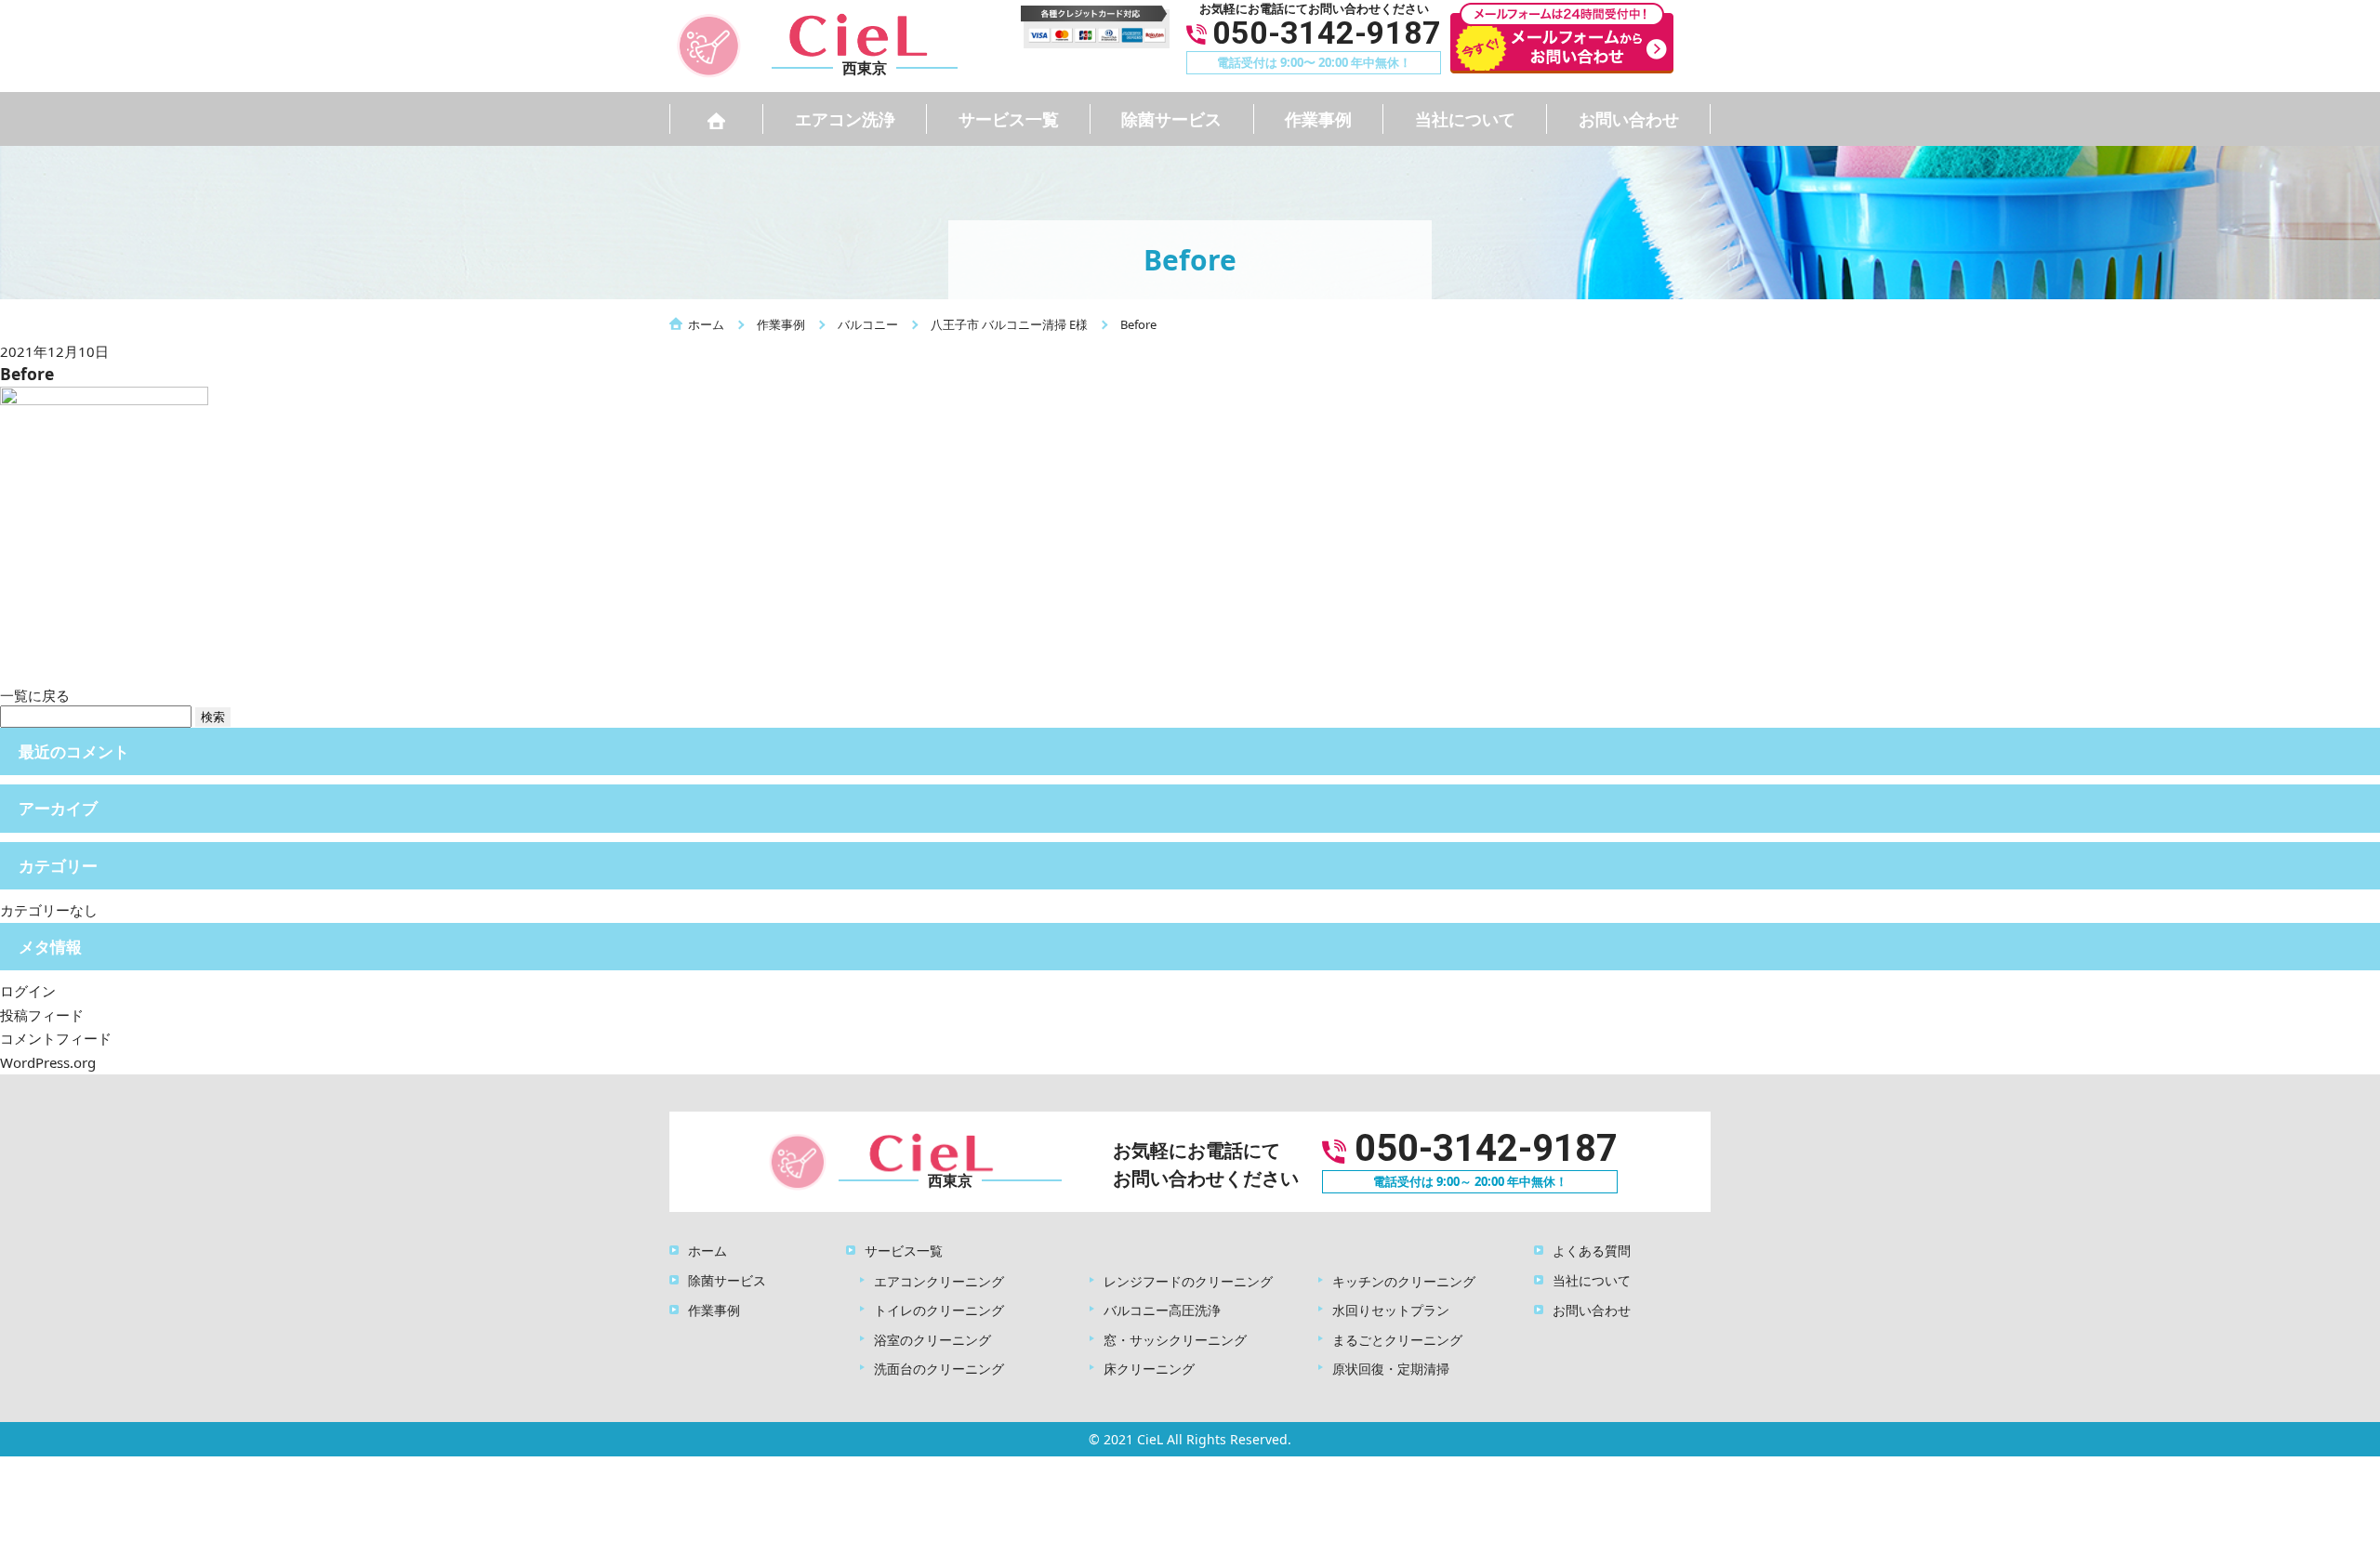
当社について (1465, 119)
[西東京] (837, 44)
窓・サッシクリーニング (1175, 1340)
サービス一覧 (1009, 119)
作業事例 (1318, 119)
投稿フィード (42, 1015)
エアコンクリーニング (939, 1281)
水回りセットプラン (1391, 1310)
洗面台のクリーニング (939, 1369)
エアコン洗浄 (845, 119)
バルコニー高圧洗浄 (1162, 1310)
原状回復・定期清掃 (1391, 1369)
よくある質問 (1592, 1251)
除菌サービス (1171, 119)
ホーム (707, 1251)
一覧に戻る (35, 695)
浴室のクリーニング (932, 1340)
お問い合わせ (1629, 119)
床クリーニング (1149, 1369)
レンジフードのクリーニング (1188, 1281)
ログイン (28, 991)
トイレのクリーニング (939, 1310)
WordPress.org (48, 1062)
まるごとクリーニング (1397, 1340)
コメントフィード (56, 1038)
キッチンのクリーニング (1404, 1281)
